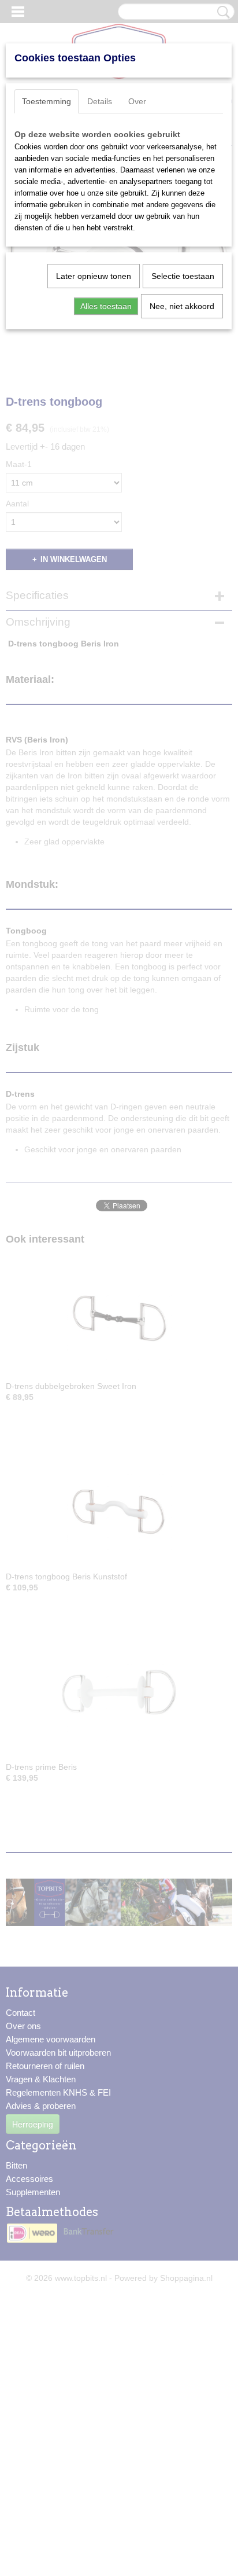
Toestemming (47, 101)
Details (100, 101)
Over (137, 101)
